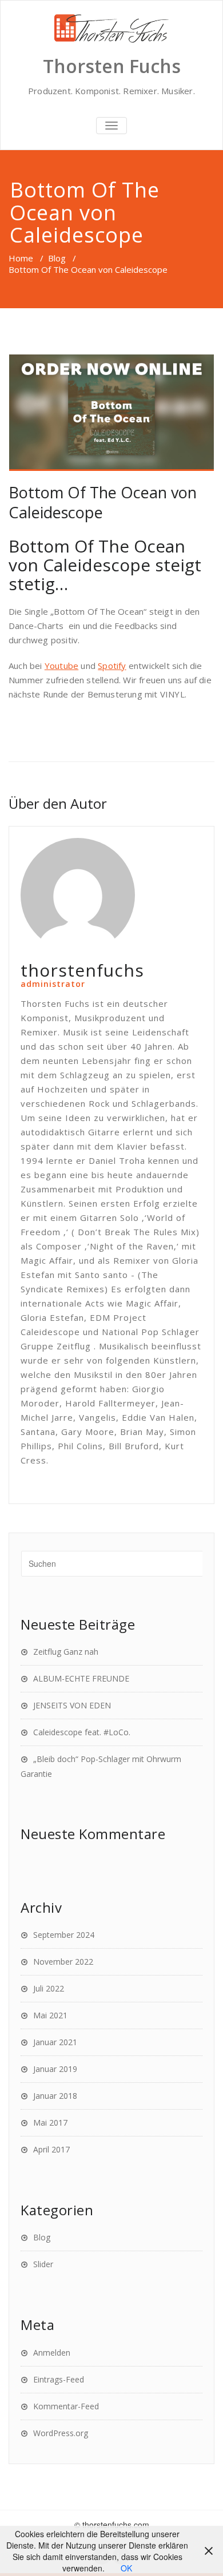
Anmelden (52, 2353)
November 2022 (63, 1962)
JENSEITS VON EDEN (72, 1705)
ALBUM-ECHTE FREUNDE (81, 1678)
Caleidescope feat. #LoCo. (82, 1732)
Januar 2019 (55, 2069)
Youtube (61, 666)
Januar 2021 (55, 2042)
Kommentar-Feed (66, 2406)
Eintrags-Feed (59, 2379)
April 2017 (51, 2149)
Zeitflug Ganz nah (66, 1652)
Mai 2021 (50, 2015)
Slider (43, 2264)
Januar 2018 (55, 2096)
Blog (57, 258)
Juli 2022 (49, 1988)
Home (21, 258)
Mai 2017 (50, 2123)
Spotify (112, 666)
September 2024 (64, 1935)
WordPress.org (61, 2433)
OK (126, 2568)
